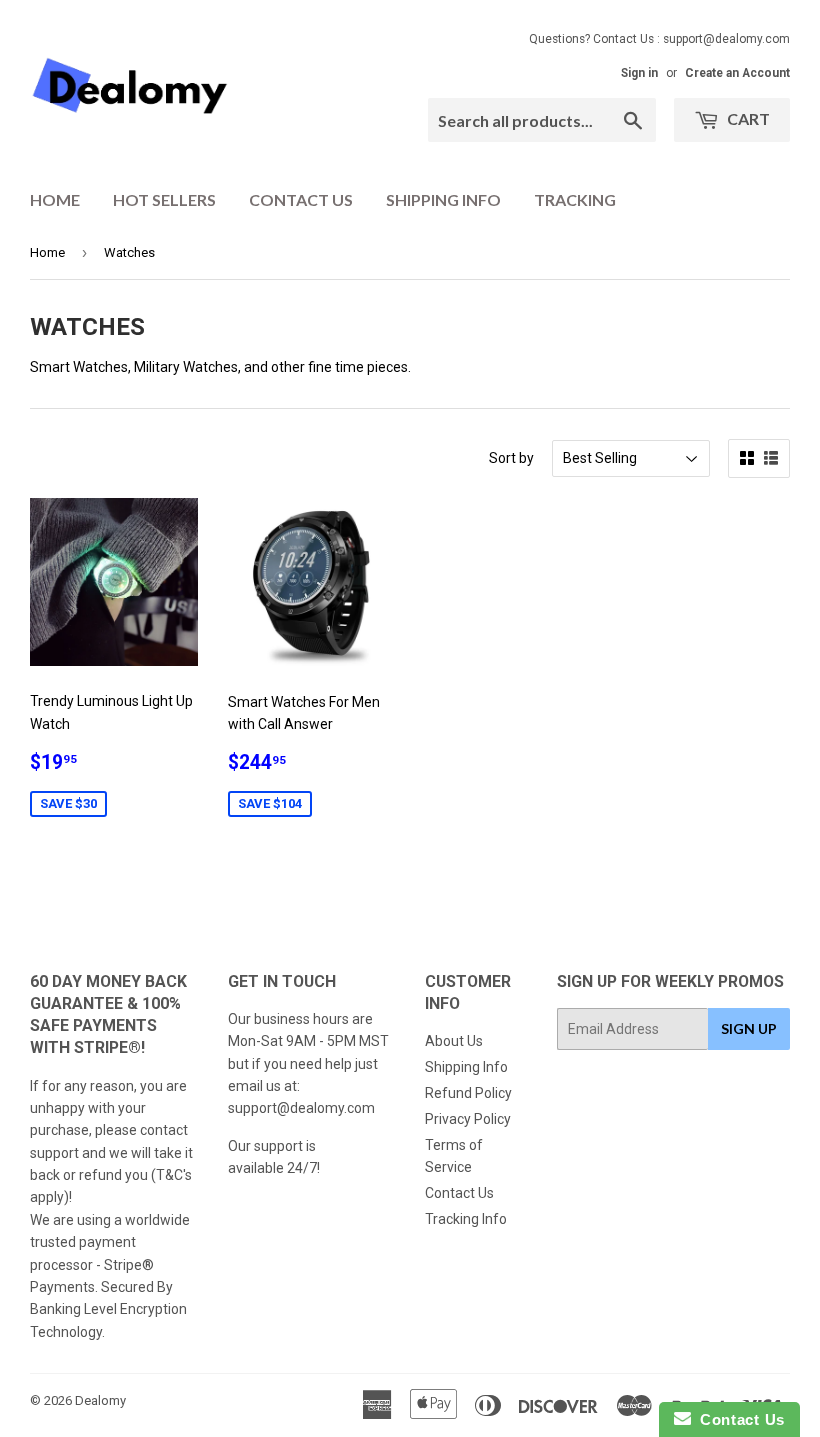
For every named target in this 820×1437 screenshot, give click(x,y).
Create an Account (737, 73)
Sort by (511, 458)
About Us (454, 1041)
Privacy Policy (468, 1119)
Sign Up (749, 1028)
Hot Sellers (164, 199)
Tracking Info (466, 1219)
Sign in (639, 73)
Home (55, 199)
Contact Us (301, 199)
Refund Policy (468, 1093)
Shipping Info (443, 199)
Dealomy (100, 1400)
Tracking (575, 199)
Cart (747, 118)
